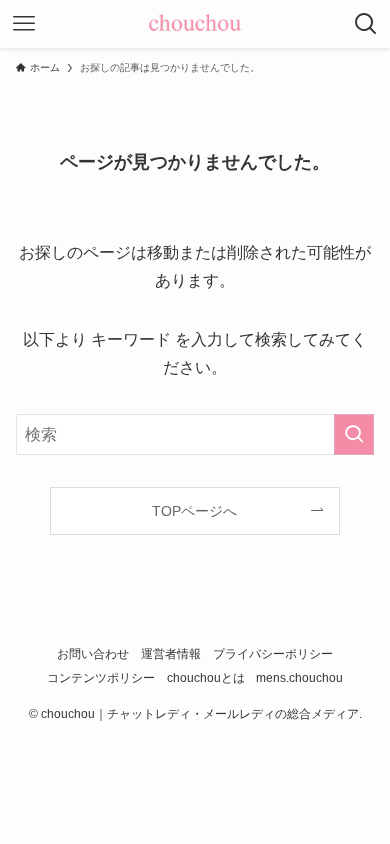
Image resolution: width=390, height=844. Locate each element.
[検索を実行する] (354, 434)
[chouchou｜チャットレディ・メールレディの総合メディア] (195, 24)
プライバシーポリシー (273, 653)
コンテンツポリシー (101, 677)
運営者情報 (171, 653)
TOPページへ (194, 511)
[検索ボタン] (366, 24)
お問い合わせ (93, 653)
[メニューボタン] (24, 24)
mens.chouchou (299, 677)
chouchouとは (206, 677)
